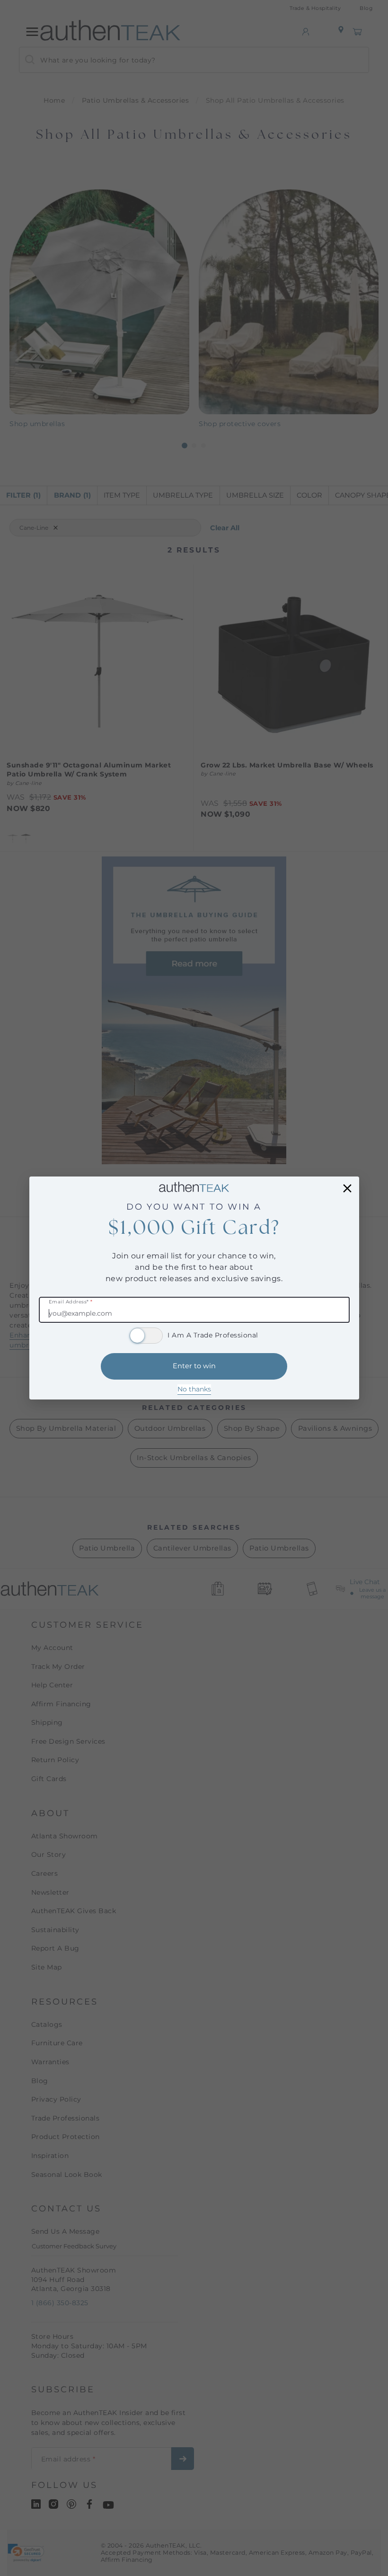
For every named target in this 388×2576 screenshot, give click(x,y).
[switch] (146, 1336)
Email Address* (71, 1302)
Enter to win (194, 1366)
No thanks (194, 1389)
